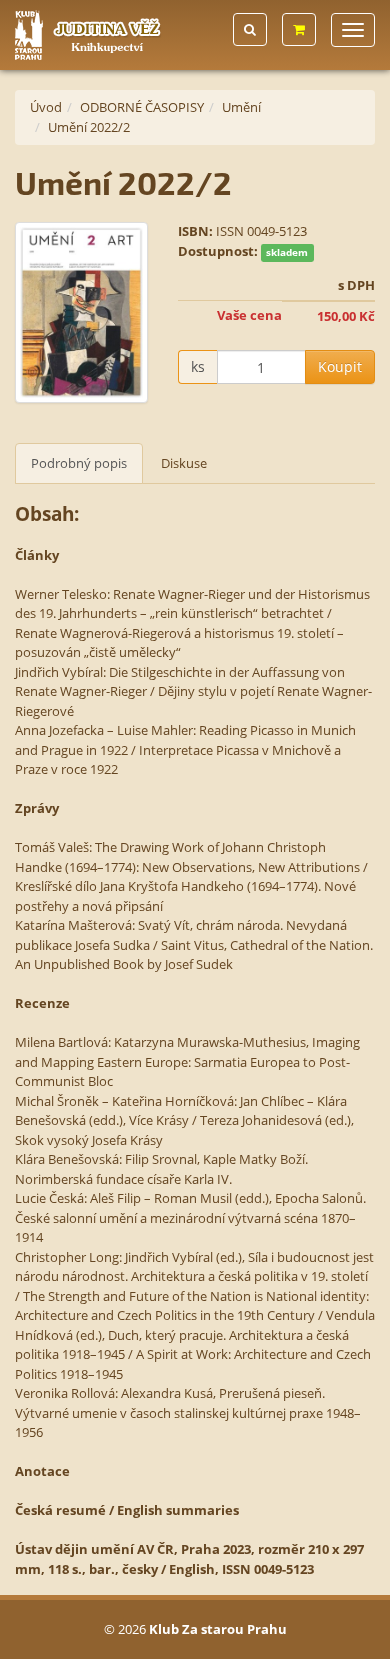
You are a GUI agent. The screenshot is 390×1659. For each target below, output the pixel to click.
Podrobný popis (79, 463)
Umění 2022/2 (89, 127)
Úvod (46, 107)
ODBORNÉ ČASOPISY (142, 107)
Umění (241, 107)
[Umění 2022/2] (81, 312)
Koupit (340, 366)
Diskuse (184, 463)
